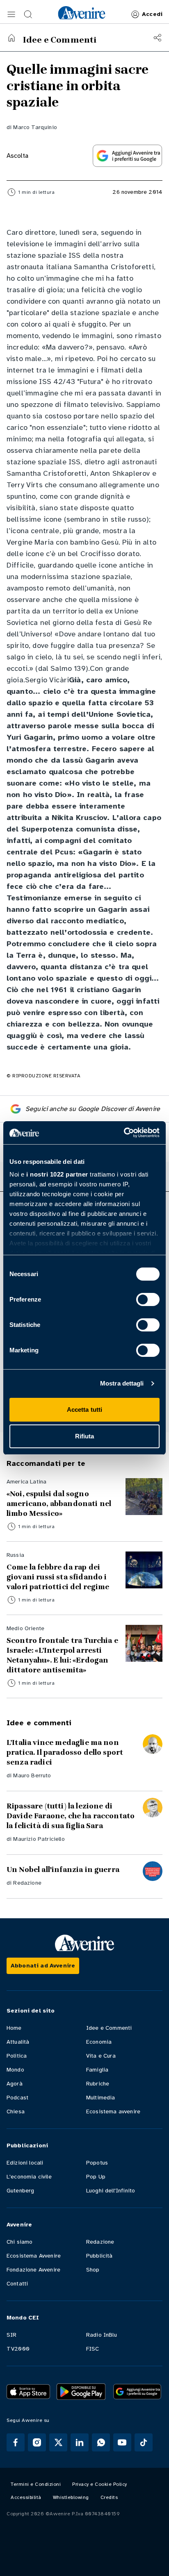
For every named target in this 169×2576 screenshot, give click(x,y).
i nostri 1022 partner (57, 1174)
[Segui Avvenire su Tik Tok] (144, 2442)
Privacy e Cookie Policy (100, 2484)
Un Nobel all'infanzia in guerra (63, 1870)
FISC (93, 2349)
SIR (11, 2335)
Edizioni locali (25, 2163)
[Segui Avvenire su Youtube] (122, 2442)
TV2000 (18, 2349)
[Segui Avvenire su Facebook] (16, 2442)
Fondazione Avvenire (33, 2270)
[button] (11, 14)
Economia (99, 2042)
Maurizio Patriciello (39, 1839)
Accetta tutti (84, 1410)
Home (14, 2028)
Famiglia (97, 2070)
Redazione (27, 1883)
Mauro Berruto (32, 1775)
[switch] (148, 1299)
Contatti (17, 2284)
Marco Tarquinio (35, 127)
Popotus (97, 2163)
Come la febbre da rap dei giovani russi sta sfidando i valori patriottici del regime (58, 1577)
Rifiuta (85, 1436)
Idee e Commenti (109, 2028)
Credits (109, 2497)
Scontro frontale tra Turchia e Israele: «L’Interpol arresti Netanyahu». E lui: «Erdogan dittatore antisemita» (62, 1655)
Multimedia (101, 2098)
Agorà (15, 2084)
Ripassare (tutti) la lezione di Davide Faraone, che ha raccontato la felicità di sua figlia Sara (71, 1816)
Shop (93, 2270)
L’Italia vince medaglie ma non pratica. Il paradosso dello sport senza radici (65, 1752)
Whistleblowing (71, 2497)
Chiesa (16, 2111)
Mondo (15, 2070)
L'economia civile (29, 2177)
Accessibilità (26, 2497)
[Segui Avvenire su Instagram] (37, 2442)
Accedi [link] (152, 14)
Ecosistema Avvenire (34, 2256)
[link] (82, 13)
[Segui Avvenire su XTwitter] (58, 2442)
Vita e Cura (101, 2056)
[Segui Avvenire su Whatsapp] (101, 2442)
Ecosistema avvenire (113, 2111)
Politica (17, 2056)
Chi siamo (19, 2242)
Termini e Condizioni (36, 2484)
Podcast (17, 2098)
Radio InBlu (102, 2335)
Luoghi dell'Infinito (111, 2191)
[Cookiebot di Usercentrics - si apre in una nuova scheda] (124, 1133)
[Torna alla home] (11, 38)
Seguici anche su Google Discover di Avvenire (93, 1109)
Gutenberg (20, 2191)
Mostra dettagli (122, 1383)
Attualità (18, 2042)
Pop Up (96, 2177)
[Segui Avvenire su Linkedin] (80, 2442)
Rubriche (98, 2084)
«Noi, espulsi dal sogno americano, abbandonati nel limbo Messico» (59, 1504)
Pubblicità (99, 2256)
